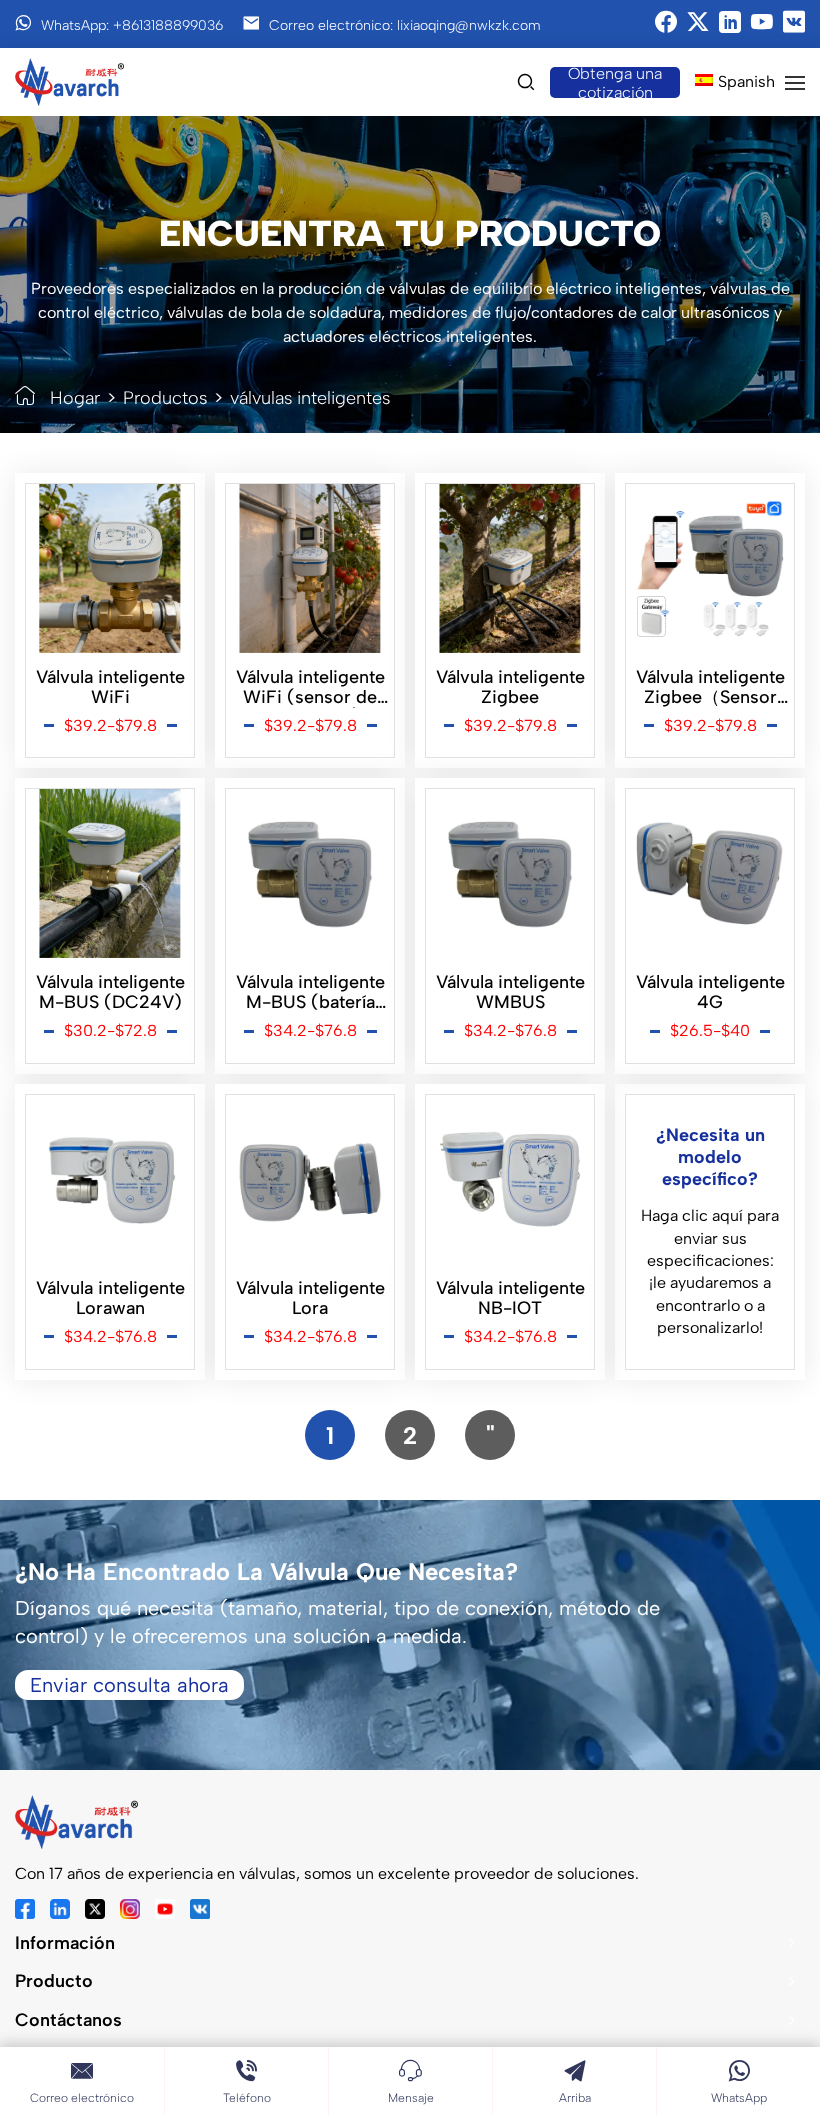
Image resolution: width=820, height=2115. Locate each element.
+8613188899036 (168, 25)
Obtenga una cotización (615, 82)
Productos (165, 398)
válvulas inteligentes (310, 398)
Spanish (746, 81)
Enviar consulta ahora (129, 1685)
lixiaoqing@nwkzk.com (469, 25)
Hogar (75, 398)
